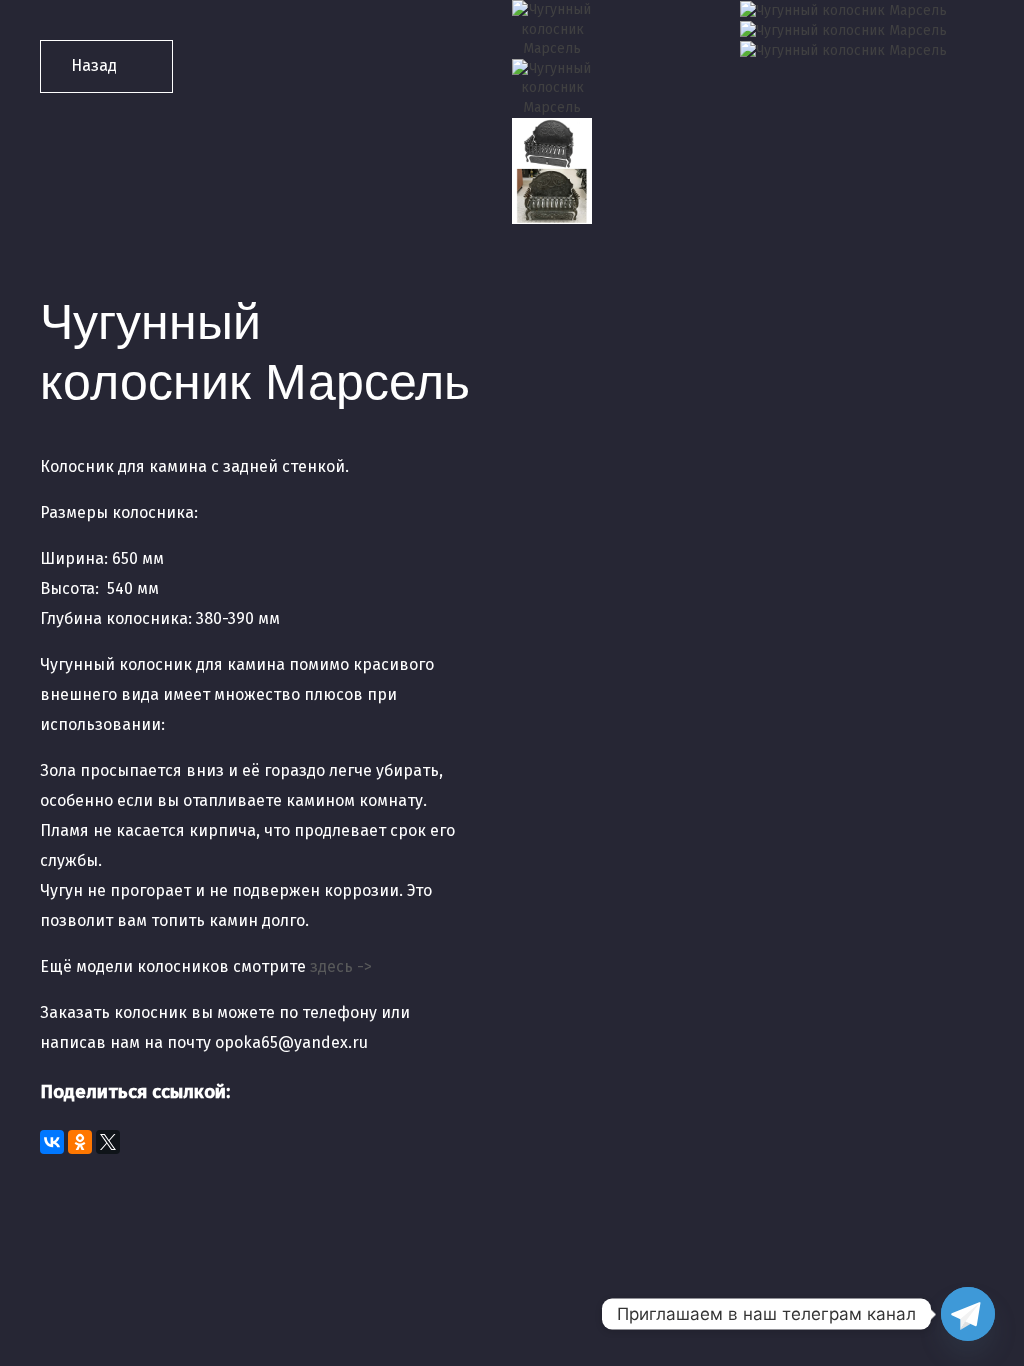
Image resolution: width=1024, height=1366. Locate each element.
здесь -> (341, 966)
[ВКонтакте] (52, 1142)
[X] (108, 1142)
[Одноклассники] (80, 1142)
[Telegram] (968, 1314)
